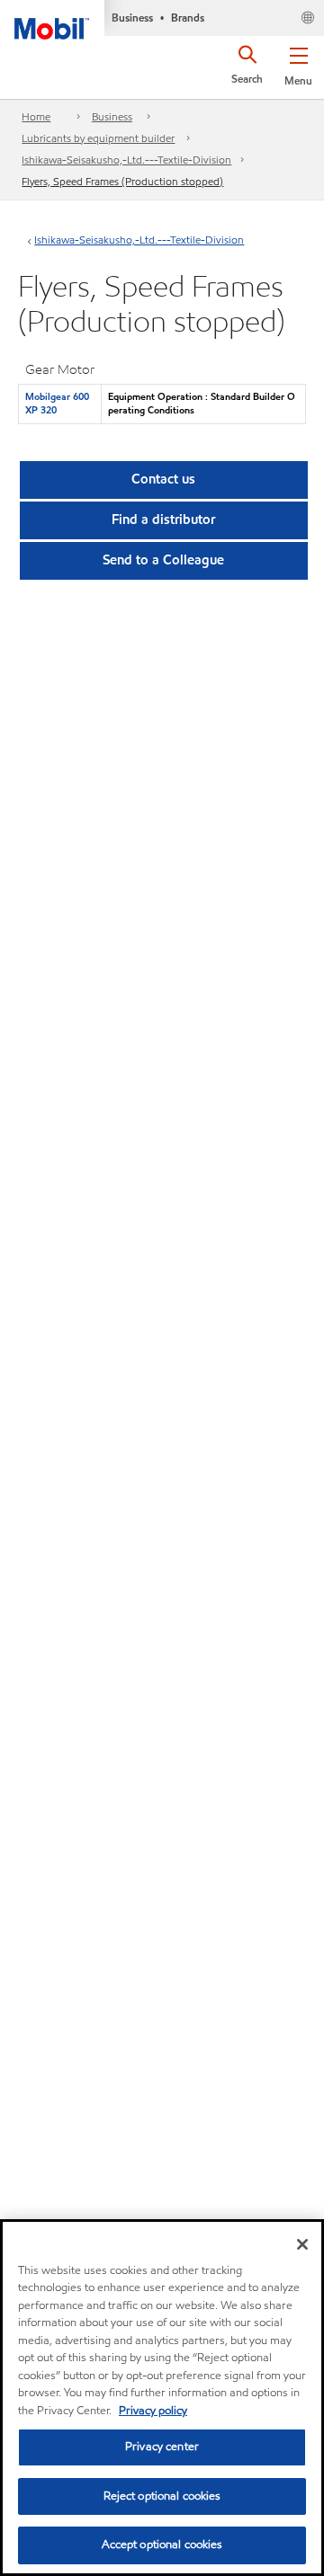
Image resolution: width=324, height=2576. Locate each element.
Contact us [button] (163, 479)
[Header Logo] (52, 20)
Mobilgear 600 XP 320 (57, 403)
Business (112, 116)
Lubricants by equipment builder (98, 138)
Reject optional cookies (162, 2496)
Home (36, 116)
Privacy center (162, 2447)
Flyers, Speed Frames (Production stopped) (122, 181)
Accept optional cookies (162, 2545)
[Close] (302, 2244)
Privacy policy (153, 2411)
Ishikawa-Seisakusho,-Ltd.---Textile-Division (126, 160)
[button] (298, 63)
